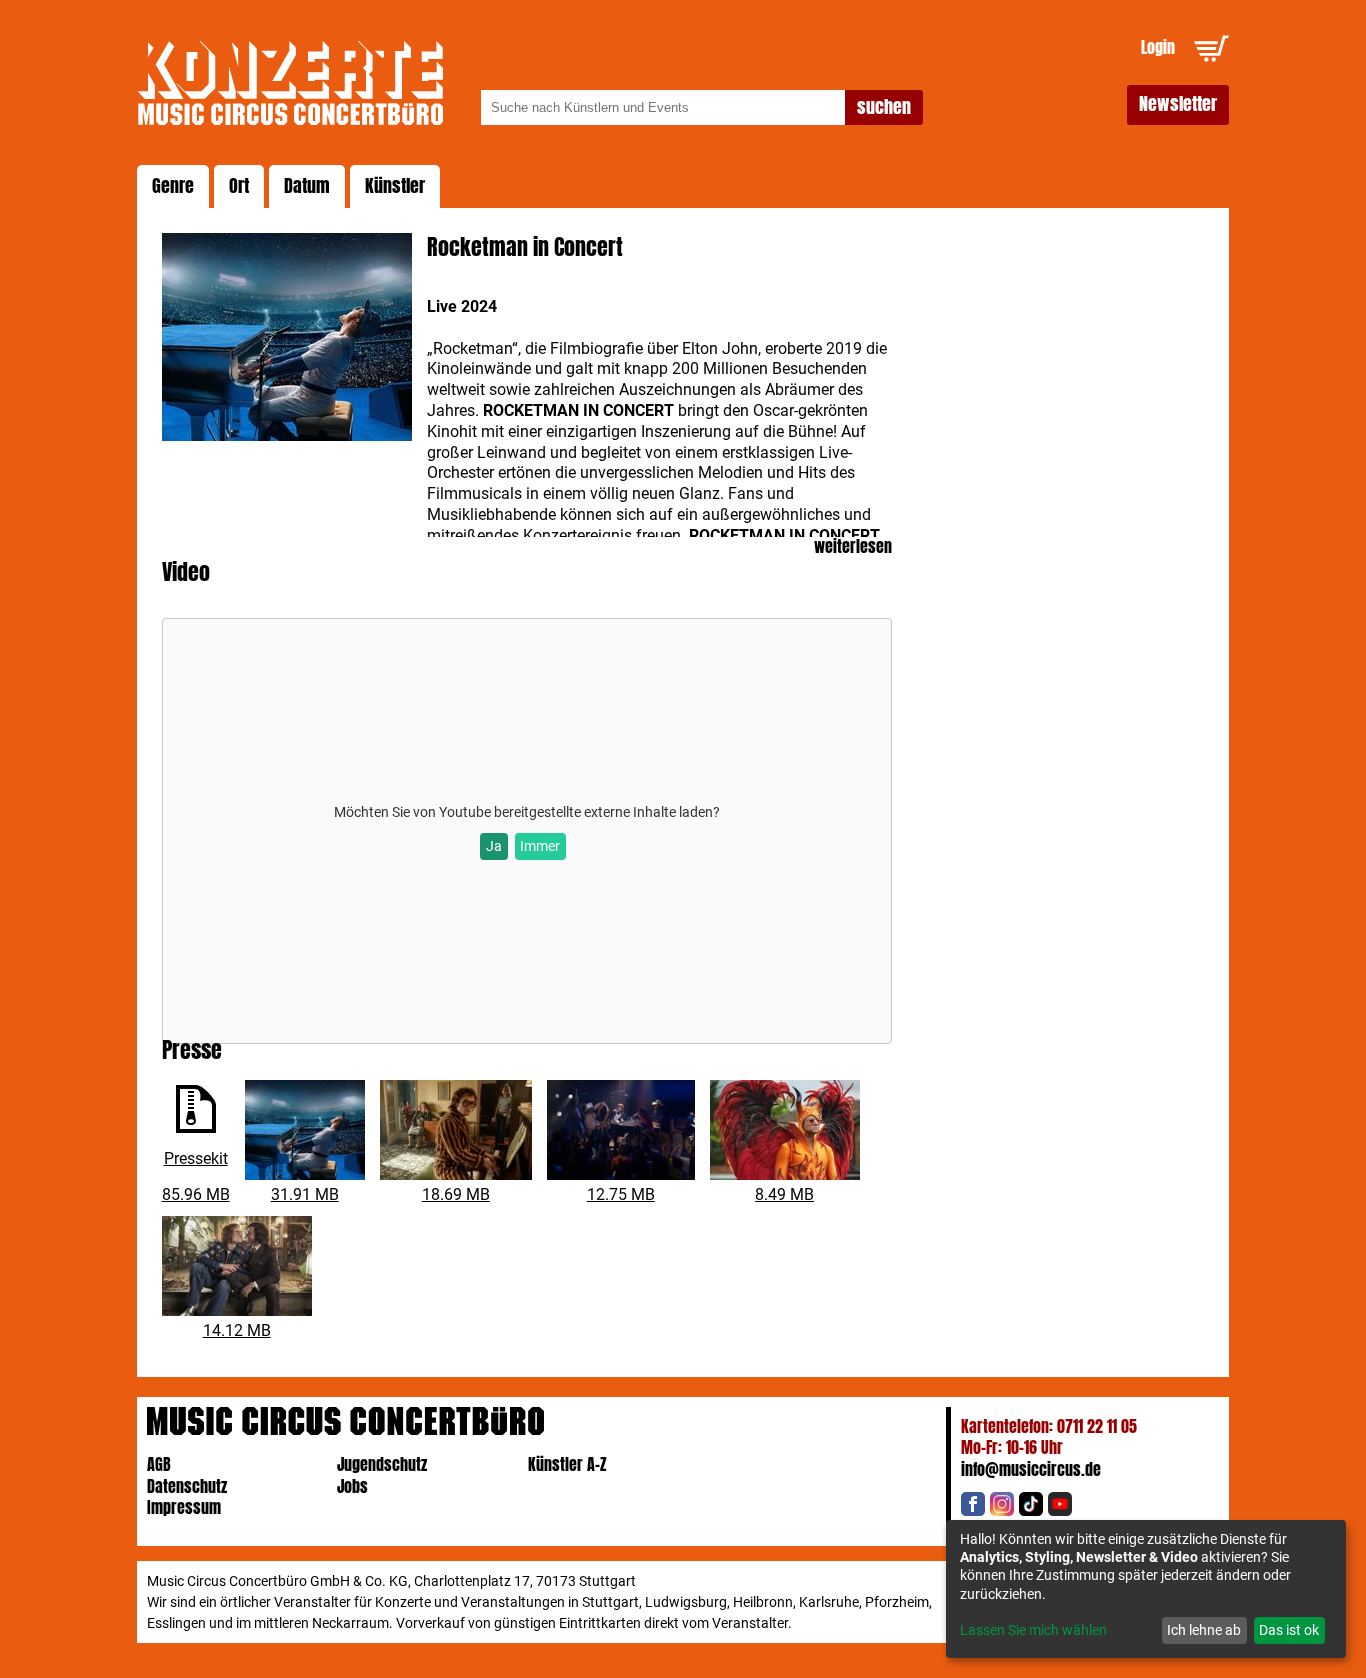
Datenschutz (187, 1486)
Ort (239, 186)
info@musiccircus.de (1031, 1469)
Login (1158, 47)
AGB (159, 1464)
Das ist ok (1289, 1630)
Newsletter (1178, 104)
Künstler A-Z (567, 1464)
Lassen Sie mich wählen (1033, 1630)
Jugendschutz (382, 1464)
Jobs (352, 1486)
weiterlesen (853, 547)
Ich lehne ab (1204, 1630)
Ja (494, 846)
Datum (307, 186)
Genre (173, 186)
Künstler (395, 186)
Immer (540, 846)
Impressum (184, 1507)
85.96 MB (196, 1194)
